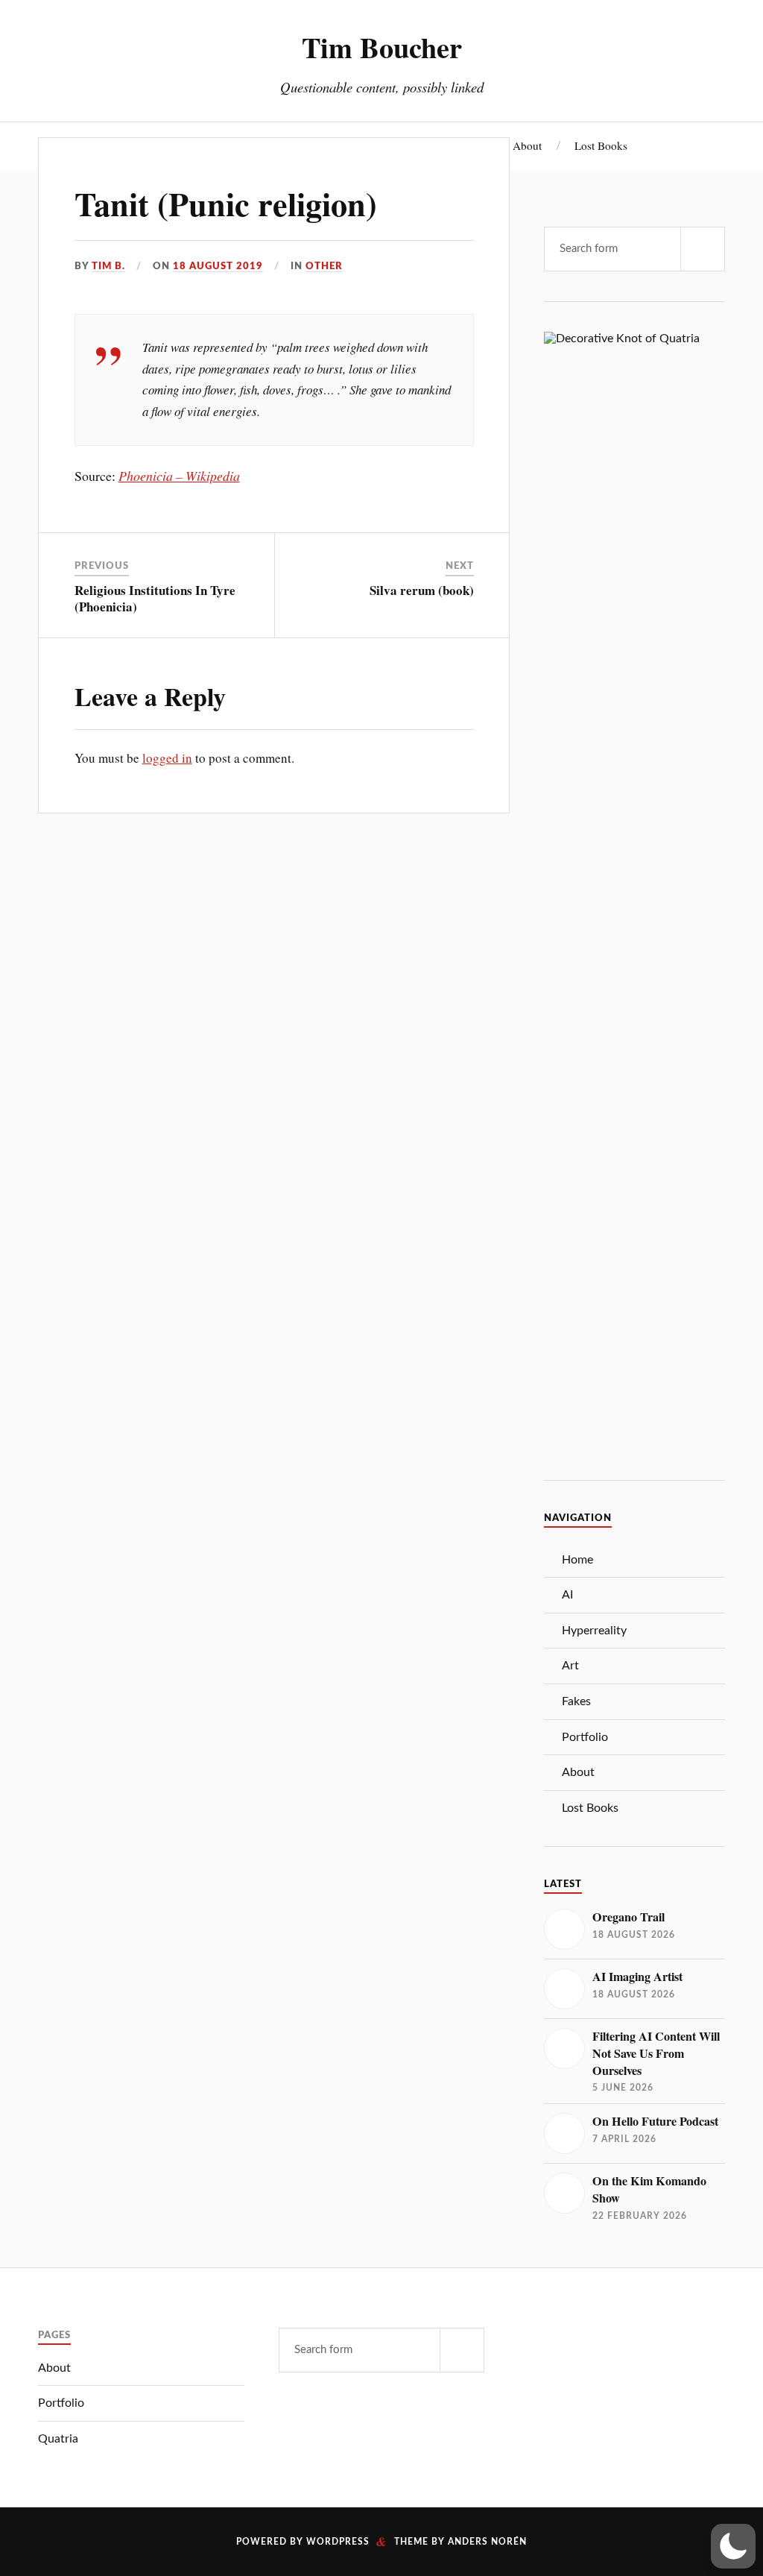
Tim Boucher (382, 47)
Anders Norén (487, 2542)
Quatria (58, 2439)
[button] (733, 2546)
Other (324, 266)
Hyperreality (594, 1631)
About (527, 145)
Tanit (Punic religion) (226, 204)
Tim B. (108, 266)
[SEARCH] (703, 249)
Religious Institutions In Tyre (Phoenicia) (155, 598)
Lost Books (601, 145)
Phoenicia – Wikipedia (179, 476)
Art (570, 1666)
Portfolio (585, 1737)
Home (577, 1560)
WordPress (338, 2542)
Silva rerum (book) (422, 590)
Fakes (576, 1701)
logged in (167, 758)
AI (567, 1595)
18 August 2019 (218, 266)
